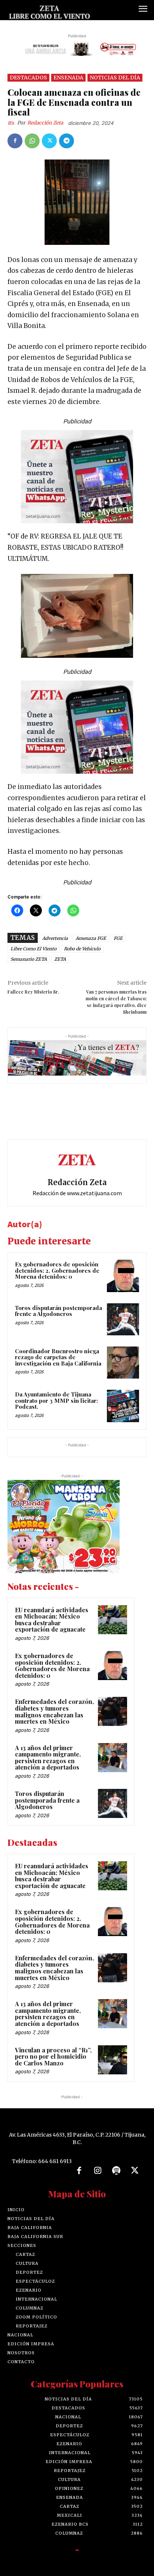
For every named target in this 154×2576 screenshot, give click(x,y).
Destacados (28, 78)
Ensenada (68, 78)
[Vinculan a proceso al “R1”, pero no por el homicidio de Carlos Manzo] (113, 2060)
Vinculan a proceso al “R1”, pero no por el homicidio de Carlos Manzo (53, 2056)
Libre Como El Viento (33, 949)
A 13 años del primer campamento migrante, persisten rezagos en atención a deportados (48, 1758)
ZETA (60, 959)
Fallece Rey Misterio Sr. (33, 992)
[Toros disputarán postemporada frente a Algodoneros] (123, 1319)
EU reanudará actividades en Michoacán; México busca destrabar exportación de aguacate (52, 1620)
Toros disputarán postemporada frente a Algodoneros (58, 1311)
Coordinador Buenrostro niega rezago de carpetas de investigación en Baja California (58, 1357)
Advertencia (55, 938)
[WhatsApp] (32, 141)
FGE (118, 938)
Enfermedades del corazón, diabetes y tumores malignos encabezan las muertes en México (54, 1711)
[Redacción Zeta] (12, 123)
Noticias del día (115, 78)
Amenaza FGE (91, 938)
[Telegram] (67, 141)
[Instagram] (98, 2171)
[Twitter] (49, 141)
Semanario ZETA (29, 959)
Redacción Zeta (45, 123)
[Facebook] (15, 141)
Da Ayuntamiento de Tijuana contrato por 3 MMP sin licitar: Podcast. (56, 1400)
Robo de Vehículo (82, 949)
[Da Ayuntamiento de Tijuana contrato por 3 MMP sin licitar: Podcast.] (123, 1406)
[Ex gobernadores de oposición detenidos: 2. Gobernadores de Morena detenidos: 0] (123, 1276)
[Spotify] (116, 2171)
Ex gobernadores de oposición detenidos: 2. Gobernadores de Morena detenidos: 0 (57, 1270)
